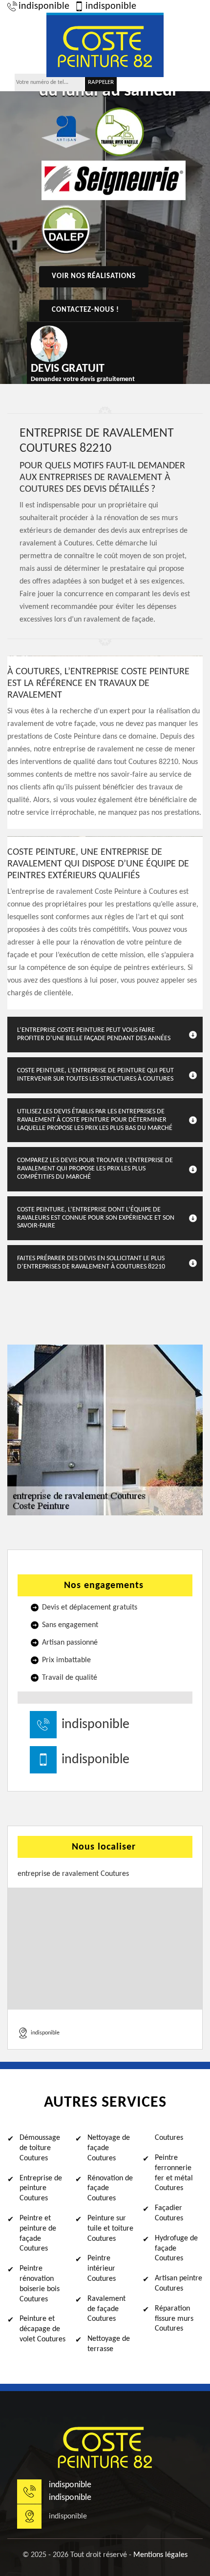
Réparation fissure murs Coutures (174, 2319)
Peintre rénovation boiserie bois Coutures (40, 2284)
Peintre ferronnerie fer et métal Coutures (174, 2173)
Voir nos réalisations (94, 276)
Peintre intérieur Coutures (102, 2269)
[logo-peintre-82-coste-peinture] (105, 45)
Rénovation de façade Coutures (110, 2189)
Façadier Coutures (169, 2213)
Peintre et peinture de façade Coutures (38, 2234)
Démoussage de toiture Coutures (40, 2148)
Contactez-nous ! (85, 310)
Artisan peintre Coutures (178, 2284)
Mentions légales (160, 2555)
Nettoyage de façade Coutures (109, 2148)
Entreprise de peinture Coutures (41, 2189)
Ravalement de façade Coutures (106, 2309)
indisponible (44, 6)
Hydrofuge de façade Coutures (176, 2249)
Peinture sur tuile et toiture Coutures (110, 2229)
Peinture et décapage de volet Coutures (42, 2329)
